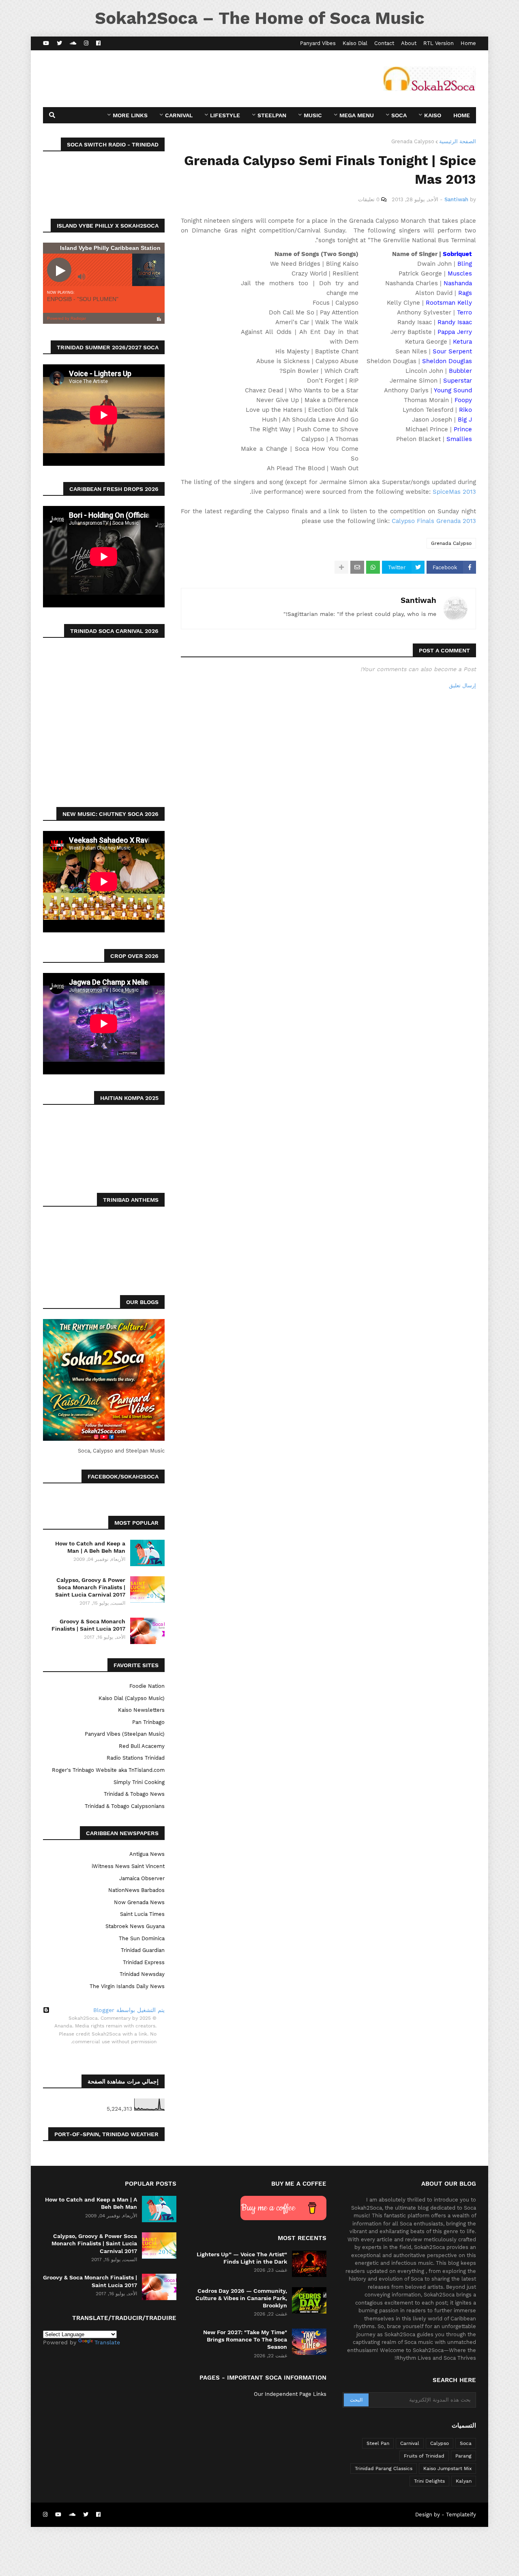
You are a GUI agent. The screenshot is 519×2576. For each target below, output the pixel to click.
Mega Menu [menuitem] (357, 115)
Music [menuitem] (313, 115)
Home (468, 43)
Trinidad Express (144, 1962)
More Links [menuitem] (130, 115)
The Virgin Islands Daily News (127, 1986)
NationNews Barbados (136, 1890)
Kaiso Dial (355, 43)
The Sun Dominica (142, 1938)
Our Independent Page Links (290, 2394)
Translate (107, 2342)
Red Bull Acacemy (142, 1746)
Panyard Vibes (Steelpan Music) (125, 1734)
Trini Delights (429, 2481)
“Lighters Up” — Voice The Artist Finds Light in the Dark (242, 2258)
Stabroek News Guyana (135, 1926)
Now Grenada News (139, 1902)
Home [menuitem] (462, 115)
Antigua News (147, 1854)
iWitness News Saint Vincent (128, 1866)
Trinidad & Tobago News (134, 1794)
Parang (463, 2456)
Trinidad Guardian (143, 1950)
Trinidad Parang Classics (384, 2468)
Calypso (440, 2443)
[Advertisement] (191, 79)
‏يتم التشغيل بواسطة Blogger (129, 2010)
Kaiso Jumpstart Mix (447, 2468)
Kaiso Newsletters (141, 1710)
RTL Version (439, 43)
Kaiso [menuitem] (433, 115)
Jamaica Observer (142, 1878)
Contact (384, 43)
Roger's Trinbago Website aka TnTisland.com (108, 1770)
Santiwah (418, 600)
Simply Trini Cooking (139, 1782)
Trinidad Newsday (142, 1974)
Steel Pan (378, 2443)
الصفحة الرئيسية (458, 141)
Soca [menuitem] (399, 115)
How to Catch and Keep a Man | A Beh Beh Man (90, 1547)
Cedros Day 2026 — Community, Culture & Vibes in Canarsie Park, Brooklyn (241, 2298)
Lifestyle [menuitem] (225, 115)
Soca (466, 2443)
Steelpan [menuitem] (272, 115)
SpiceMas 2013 (454, 492)
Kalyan (464, 2481)
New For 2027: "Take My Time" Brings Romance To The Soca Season (245, 2339)
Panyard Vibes (318, 43)
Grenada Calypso (413, 141)
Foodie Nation (147, 1686)
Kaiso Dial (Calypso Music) (132, 1698)
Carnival (410, 2443)
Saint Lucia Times (142, 1914)
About (409, 43)
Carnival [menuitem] (179, 115)
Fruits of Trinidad (424, 2456)
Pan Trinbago (148, 1722)
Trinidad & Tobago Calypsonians (125, 1806)
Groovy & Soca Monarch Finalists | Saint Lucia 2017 (88, 1625)
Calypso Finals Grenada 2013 (434, 521)
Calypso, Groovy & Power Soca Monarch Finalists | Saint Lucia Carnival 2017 (90, 1587)
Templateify (461, 2515)
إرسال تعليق (462, 685)
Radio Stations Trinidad (136, 1758)
